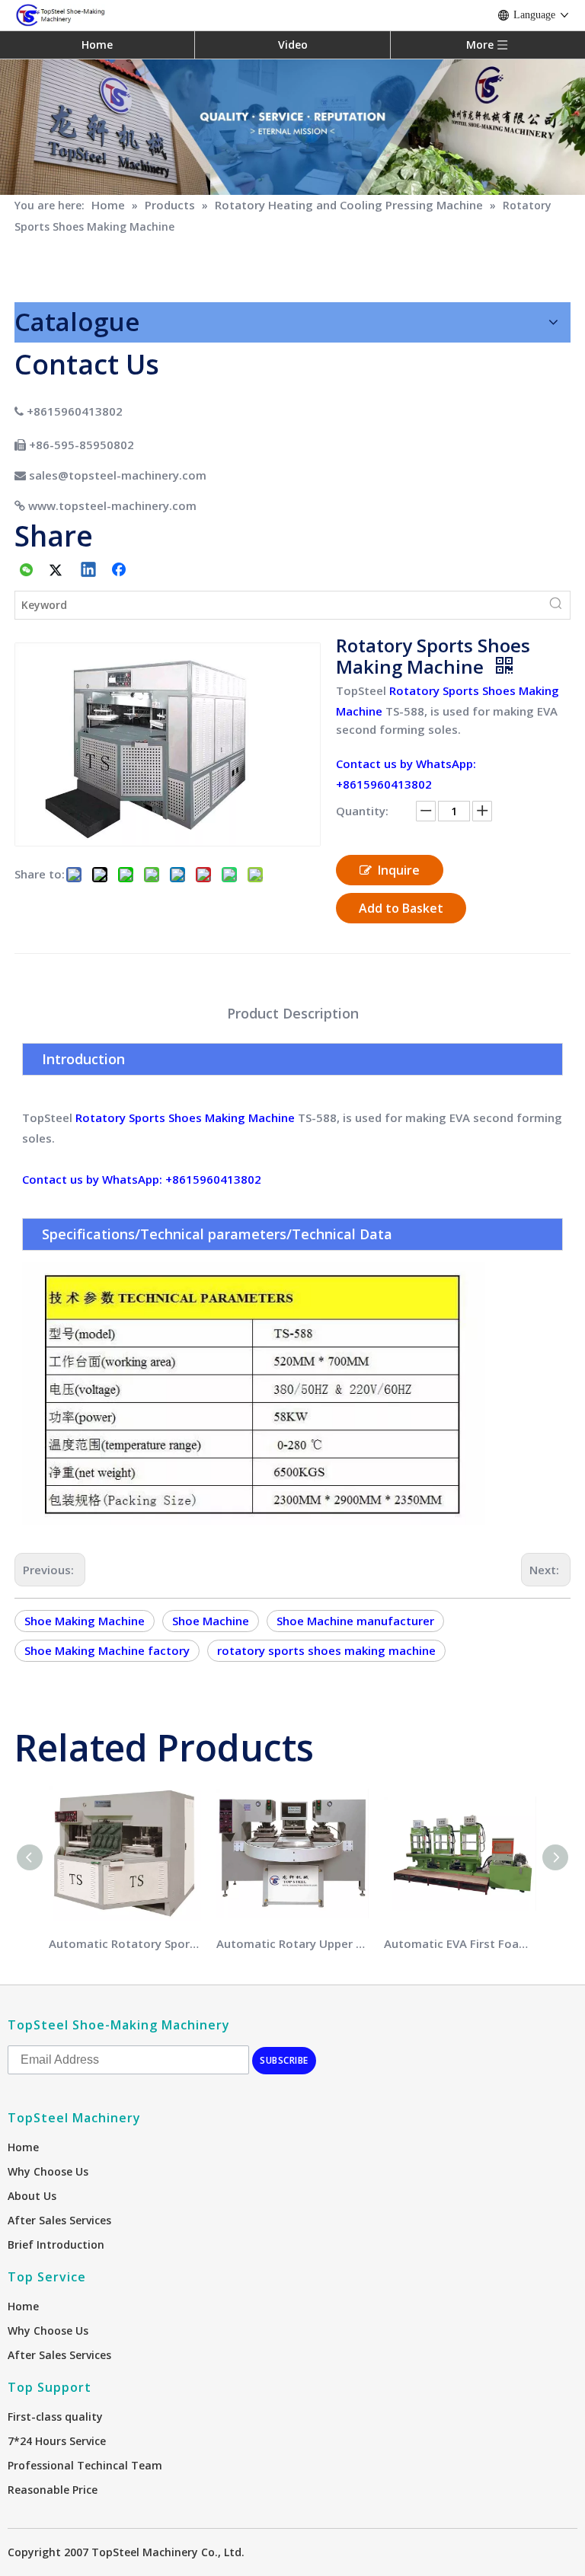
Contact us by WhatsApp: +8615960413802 (142, 1179)
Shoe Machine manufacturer (355, 1621)
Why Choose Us (48, 2171)
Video (293, 45)
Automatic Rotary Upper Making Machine (292, 1943)
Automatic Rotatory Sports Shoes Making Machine (125, 1943)
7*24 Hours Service (57, 2441)
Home (97, 45)
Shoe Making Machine (85, 1621)
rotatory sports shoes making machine (326, 1650)
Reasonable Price (53, 2490)
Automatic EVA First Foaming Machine (460, 1943)
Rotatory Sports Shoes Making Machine (185, 1117)
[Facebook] (120, 571)
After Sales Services (59, 2220)
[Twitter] (58, 571)
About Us (32, 2196)
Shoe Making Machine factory (107, 1650)
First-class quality (55, 2417)
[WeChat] (27, 571)
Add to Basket (401, 908)
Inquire (399, 870)
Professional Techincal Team (85, 2465)
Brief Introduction (56, 2244)
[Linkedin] (89, 571)
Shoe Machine (211, 1621)
